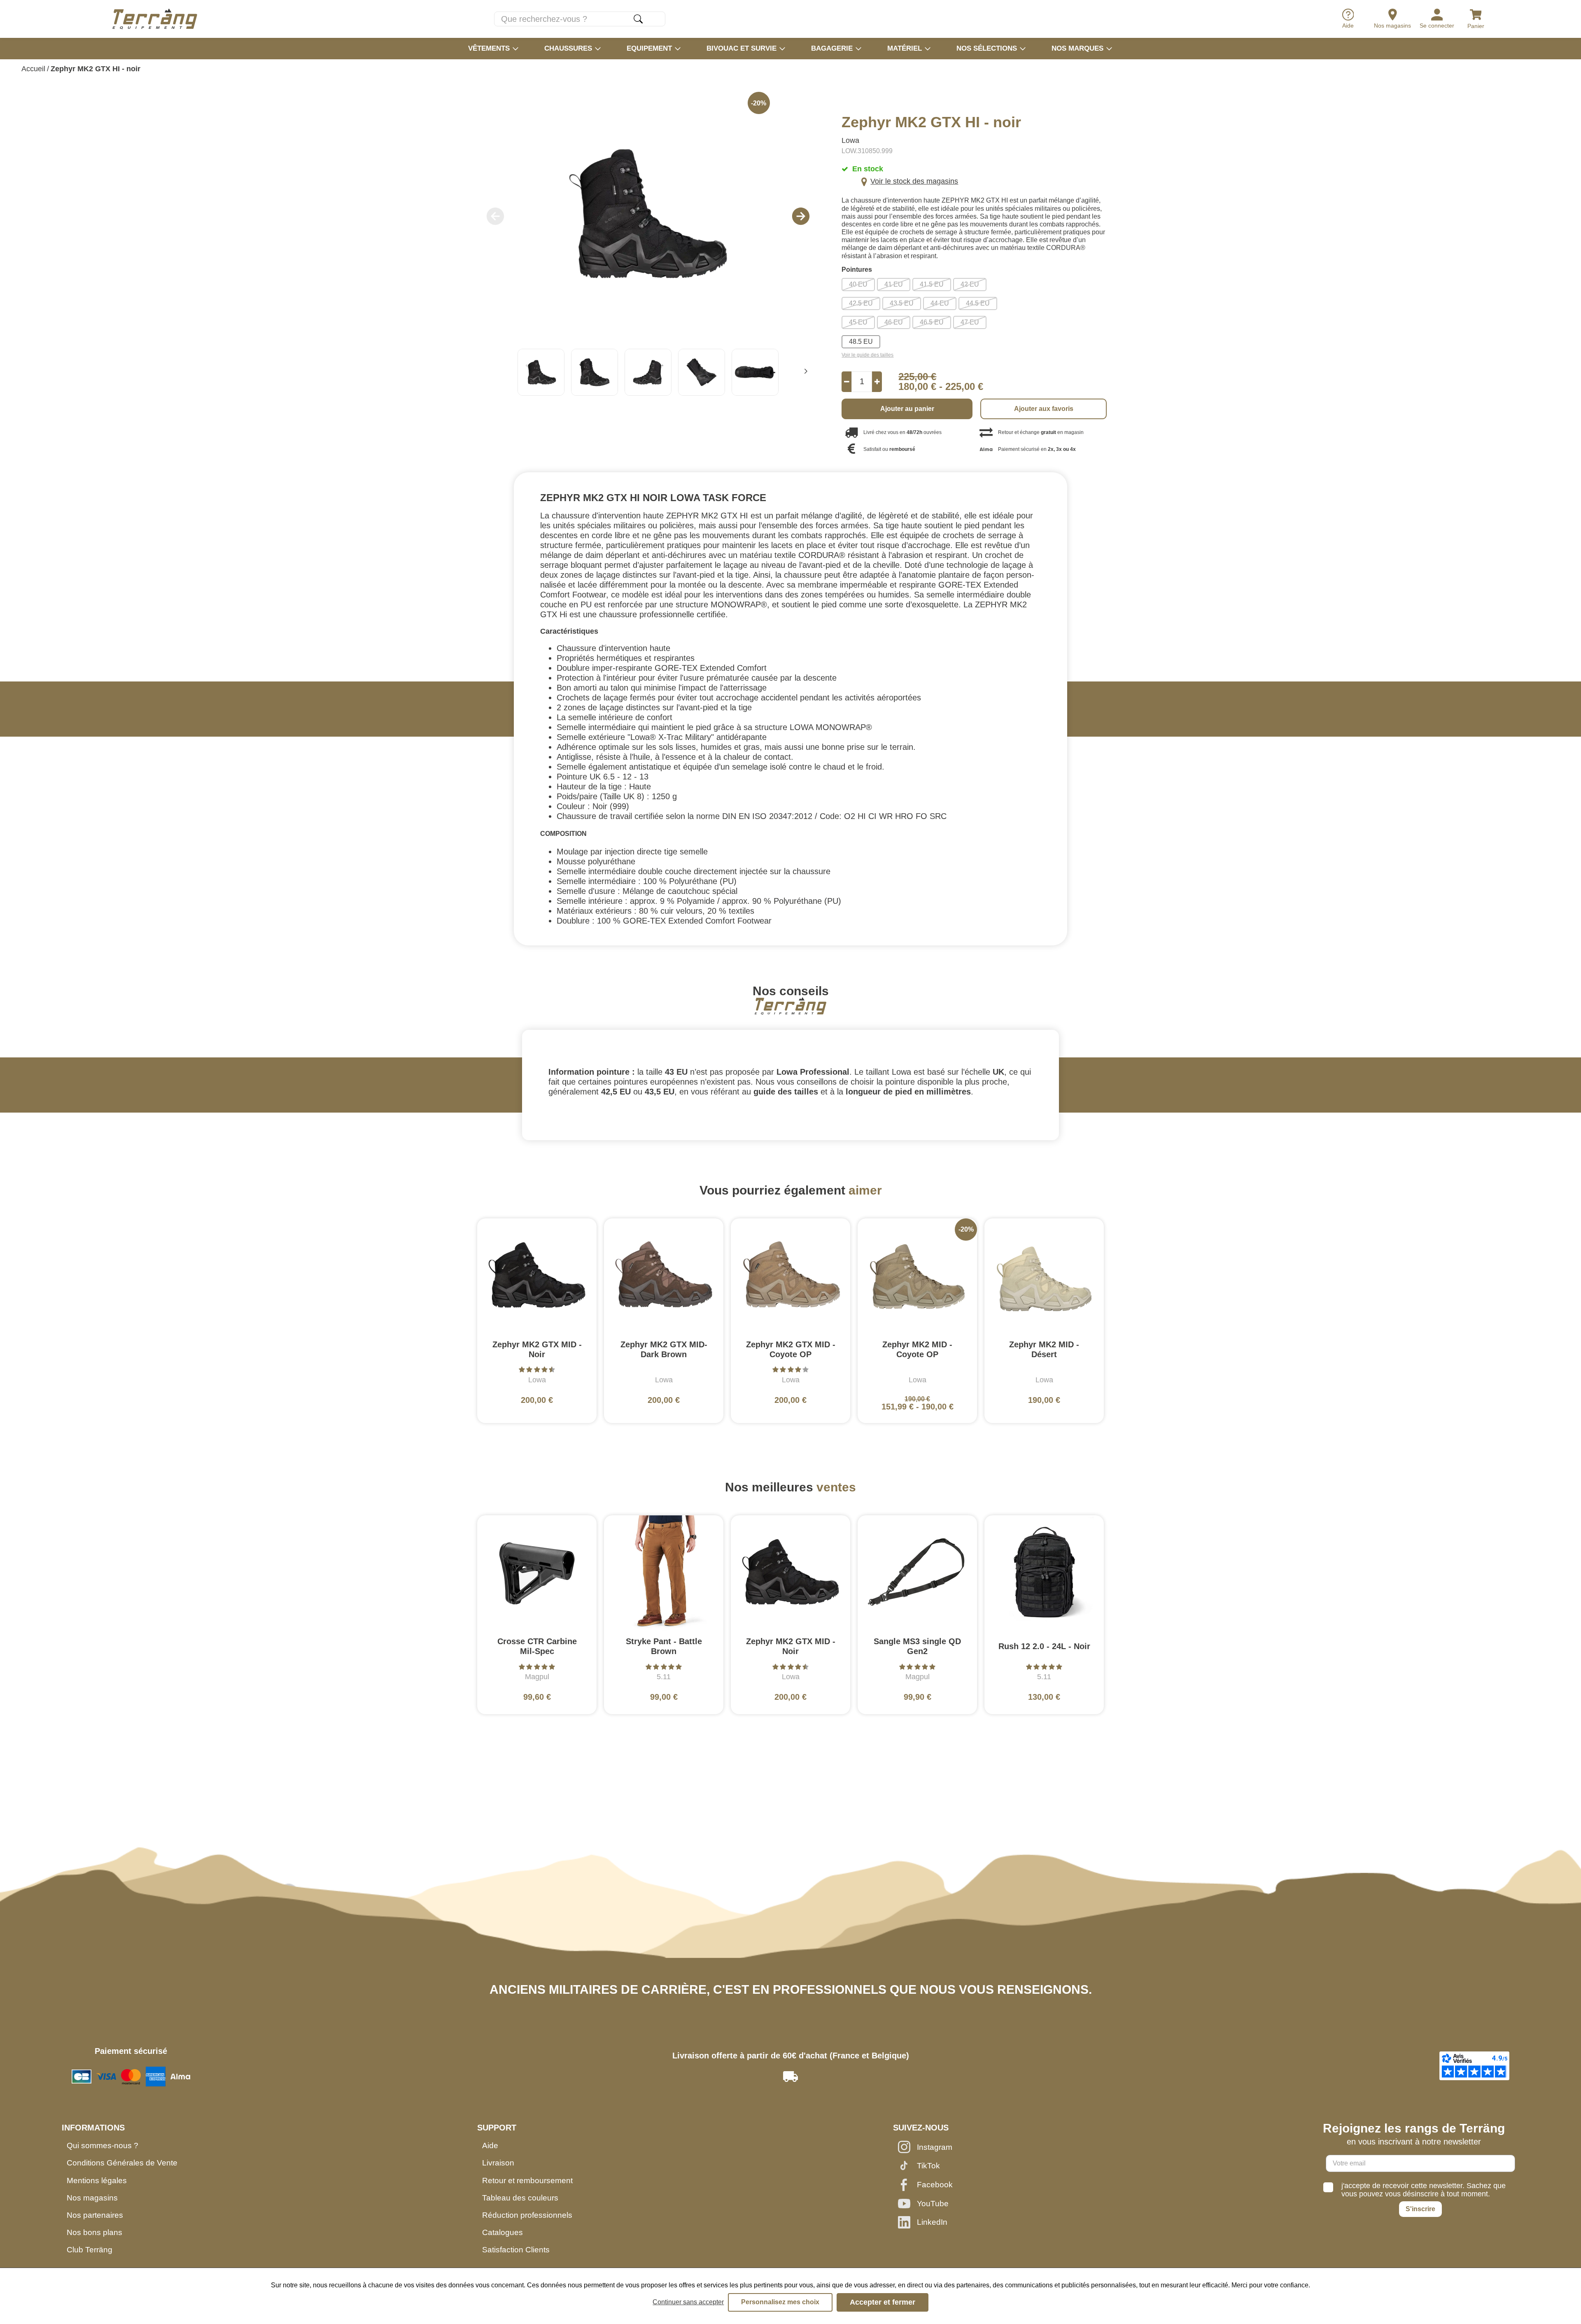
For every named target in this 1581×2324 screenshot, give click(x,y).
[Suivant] (806, 372)
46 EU (894, 322)
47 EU (970, 322)
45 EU (858, 322)
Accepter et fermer (883, 2302)
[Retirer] (847, 382)
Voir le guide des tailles (867, 355)
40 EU (858, 284)
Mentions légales (97, 2180)
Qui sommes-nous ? (103, 2145)
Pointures (857, 270)
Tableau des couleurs (520, 2198)
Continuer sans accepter (688, 2302)
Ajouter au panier (907, 409)
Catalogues (503, 2232)
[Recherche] (638, 19)
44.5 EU (978, 303)
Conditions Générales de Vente (122, 2163)
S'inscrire (1420, 2209)
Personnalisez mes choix (780, 2302)
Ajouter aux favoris (1044, 409)
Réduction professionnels (527, 2215)
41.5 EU (932, 284)
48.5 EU (861, 342)
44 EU (940, 303)
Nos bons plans (94, 2232)
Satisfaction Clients (516, 2250)
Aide (490, 2145)
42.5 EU (861, 303)
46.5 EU (932, 322)
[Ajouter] (877, 382)
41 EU (894, 284)
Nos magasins (92, 2198)
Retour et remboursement (527, 2180)
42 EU (970, 284)
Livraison (498, 2163)
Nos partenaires (95, 2215)
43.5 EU (902, 303)
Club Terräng (90, 2250)
